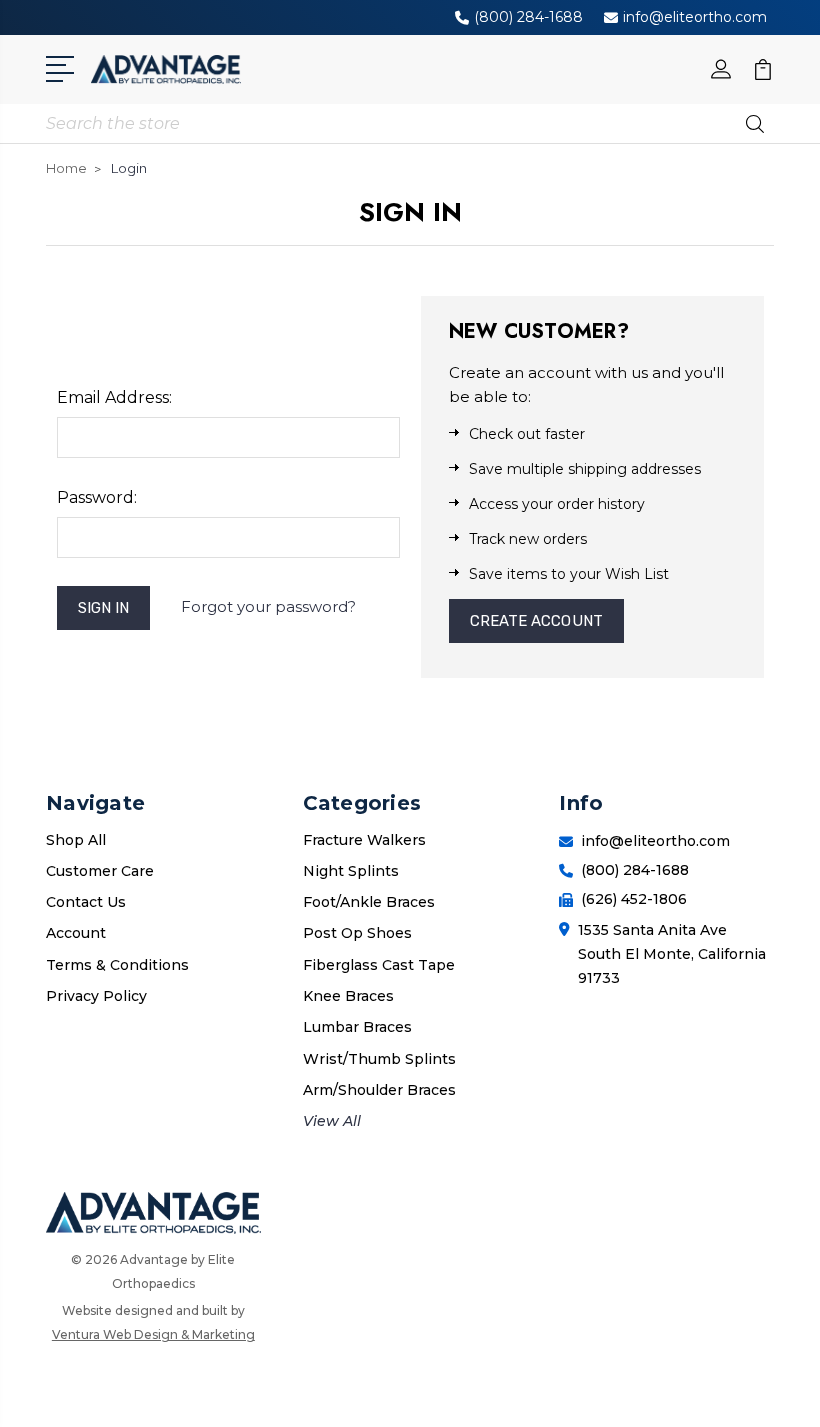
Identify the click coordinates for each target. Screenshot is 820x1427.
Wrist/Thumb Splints (379, 1059)
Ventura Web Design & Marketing (153, 1334)
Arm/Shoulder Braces (379, 1090)
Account (76, 933)
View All (332, 1121)
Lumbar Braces (357, 1027)
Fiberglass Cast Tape (379, 965)
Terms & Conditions (117, 965)
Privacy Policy (96, 996)
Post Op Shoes (357, 933)
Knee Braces (348, 996)
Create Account (536, 621)
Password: (97, 497)
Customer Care (100, 871)
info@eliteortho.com (695, 17)
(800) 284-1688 (528, 17)
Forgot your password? (268, 606)
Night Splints (351, 871)
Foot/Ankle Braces (369, 902)
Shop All (76, 840)
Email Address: (114, 397)
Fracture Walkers (364, 840)
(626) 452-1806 (634, 899)
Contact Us (86, 902)
